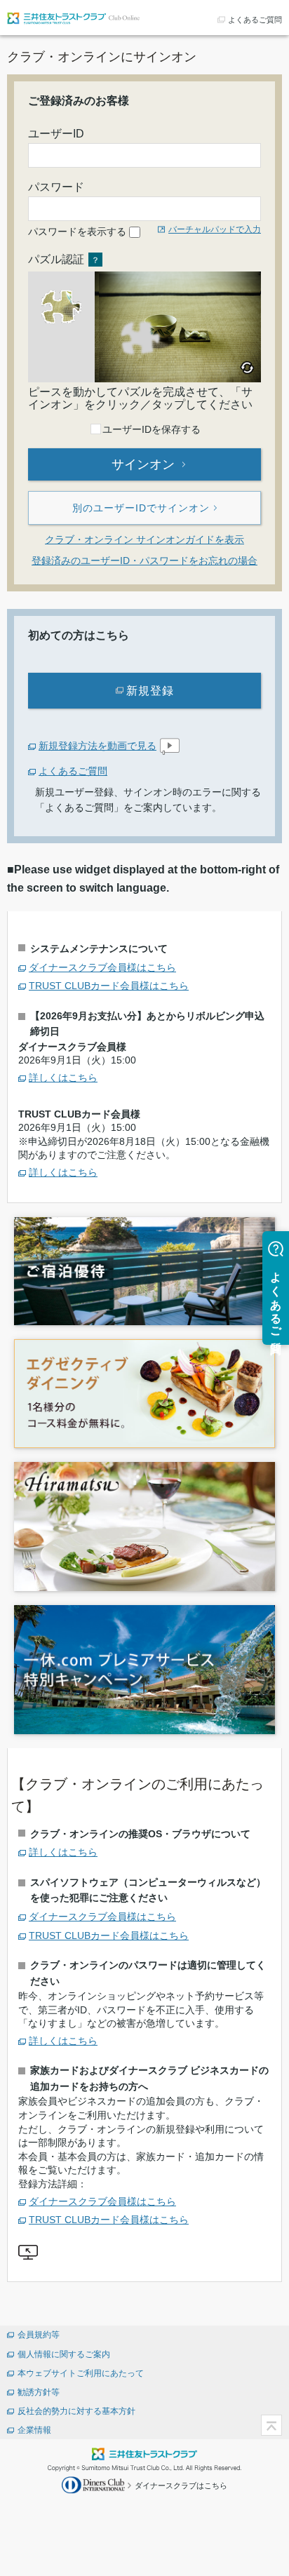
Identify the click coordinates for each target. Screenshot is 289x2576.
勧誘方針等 (39, 2392)
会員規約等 (39, 2335)
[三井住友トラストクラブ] (144, 2453)
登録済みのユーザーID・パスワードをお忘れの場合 (144, 561)
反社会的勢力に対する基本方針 (76, 2411)
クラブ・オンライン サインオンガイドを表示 (144, 539)
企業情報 (34, 2430)
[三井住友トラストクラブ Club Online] (74, 17)
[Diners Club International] (95, 2484)
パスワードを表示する (77, 232)
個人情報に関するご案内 (64, 2354)
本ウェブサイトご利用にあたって (81, 2373)
